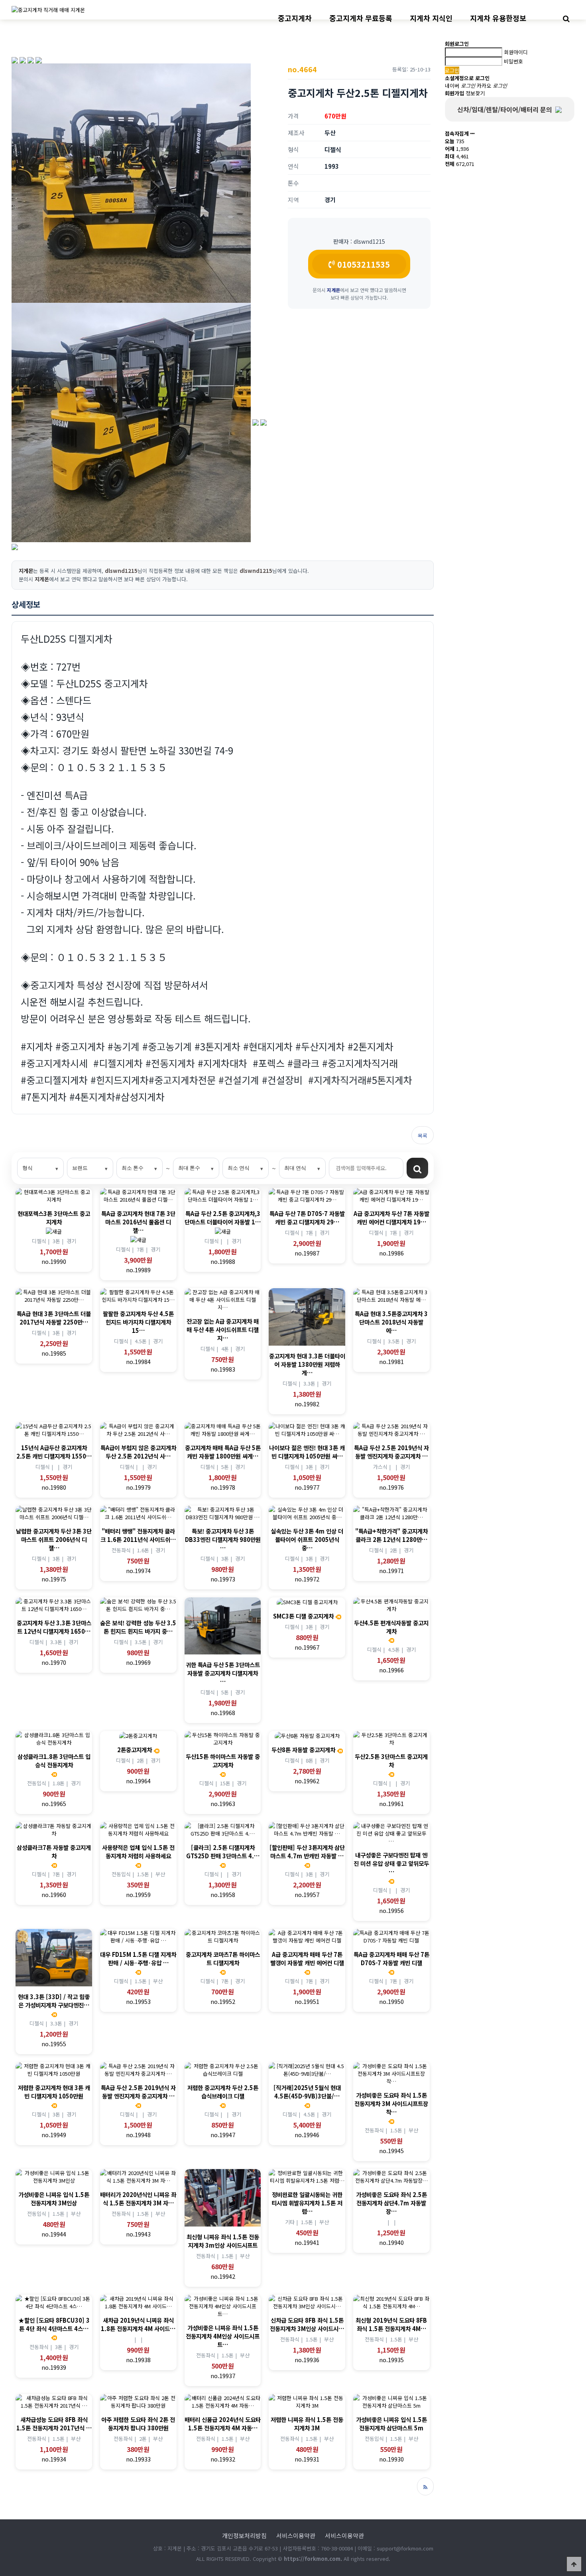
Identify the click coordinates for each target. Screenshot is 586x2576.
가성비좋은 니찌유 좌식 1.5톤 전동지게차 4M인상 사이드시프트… (223, 2336)
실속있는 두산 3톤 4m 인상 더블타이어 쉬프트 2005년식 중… (307, 1539)
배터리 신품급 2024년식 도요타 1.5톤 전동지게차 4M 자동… (223, 2424)
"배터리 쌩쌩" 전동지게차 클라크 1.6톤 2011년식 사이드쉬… (138, 1535)
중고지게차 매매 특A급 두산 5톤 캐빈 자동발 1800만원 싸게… (223, 1452)
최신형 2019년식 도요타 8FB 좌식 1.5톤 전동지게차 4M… (391, 2324)
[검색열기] (566, 18)
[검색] (417, 1168)
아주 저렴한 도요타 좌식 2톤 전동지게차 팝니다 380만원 (138, 2424)
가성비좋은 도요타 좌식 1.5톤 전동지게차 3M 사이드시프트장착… (391, 2103)
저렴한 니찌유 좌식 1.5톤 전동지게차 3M (307, 2424)
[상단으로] (574, 2564)
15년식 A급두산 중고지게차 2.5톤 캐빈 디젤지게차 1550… (54, 1452)
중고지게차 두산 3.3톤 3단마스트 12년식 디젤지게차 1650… (54, 1627)
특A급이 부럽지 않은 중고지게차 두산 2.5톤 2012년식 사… (138, 1452)
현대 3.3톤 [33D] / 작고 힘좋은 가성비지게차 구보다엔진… (54, 2001)
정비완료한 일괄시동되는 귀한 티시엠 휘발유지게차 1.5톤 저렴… (307, 2203)
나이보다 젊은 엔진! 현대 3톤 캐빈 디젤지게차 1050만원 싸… (307, 1452)
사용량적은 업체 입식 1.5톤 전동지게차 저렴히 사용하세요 (138, 1852)
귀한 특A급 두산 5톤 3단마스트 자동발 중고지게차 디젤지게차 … (223, 1673)
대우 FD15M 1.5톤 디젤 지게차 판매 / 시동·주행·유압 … (138, 1958)
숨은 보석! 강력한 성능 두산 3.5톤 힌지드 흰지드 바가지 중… (138, 1627)
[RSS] (425, 2486)
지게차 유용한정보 (498, 18)
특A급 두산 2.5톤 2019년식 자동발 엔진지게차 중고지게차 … (391, 1452)
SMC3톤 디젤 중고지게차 (303, 1616)
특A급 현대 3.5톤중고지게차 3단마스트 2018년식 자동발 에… (391, 1322)
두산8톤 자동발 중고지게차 (303, 1750)
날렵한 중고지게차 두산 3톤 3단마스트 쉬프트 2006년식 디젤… (54, 1539)
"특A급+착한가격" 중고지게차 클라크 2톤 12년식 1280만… (391, 1535)
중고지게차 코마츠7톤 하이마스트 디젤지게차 (223, 1958)
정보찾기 (475, 93)
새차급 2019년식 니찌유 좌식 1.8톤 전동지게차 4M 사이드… (138, 2324)
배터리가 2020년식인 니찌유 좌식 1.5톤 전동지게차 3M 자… (138, 2199)
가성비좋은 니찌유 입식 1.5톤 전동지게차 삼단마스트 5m (391, 2424)
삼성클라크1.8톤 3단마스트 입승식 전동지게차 (54, 1761)
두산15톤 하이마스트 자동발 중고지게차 (223, 1761)
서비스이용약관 (296, 2536)
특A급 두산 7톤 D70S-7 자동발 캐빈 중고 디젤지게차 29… (307, 1218)
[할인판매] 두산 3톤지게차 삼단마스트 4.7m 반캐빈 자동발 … (307, 1852)
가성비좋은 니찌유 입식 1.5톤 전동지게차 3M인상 (54, 2199)
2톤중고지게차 (135, 1750)
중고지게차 (295, 18)
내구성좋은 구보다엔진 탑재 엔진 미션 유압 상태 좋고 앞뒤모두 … (391, 1863)
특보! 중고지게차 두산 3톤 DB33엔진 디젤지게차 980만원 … (223, 1539)
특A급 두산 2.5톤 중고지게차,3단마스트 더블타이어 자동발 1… (223, 1218)
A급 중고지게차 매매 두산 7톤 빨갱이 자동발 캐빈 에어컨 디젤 (307, 1958)
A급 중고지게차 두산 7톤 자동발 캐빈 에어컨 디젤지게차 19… (391, 1218)
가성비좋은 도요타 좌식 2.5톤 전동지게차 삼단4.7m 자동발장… (391, 2203)
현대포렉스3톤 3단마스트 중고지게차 (54, 1218)
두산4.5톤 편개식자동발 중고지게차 (391, 1627)
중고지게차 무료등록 (361, 18)
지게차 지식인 (431, 18)
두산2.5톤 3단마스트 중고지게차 (391, 1761)
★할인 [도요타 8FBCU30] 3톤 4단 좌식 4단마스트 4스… (54, 2324)
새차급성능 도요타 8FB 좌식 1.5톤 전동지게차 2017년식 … (54, 2424)
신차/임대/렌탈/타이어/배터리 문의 (506, 109)
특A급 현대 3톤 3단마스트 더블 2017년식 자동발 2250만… (54, 1318)
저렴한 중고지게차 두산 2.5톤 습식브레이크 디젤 (223, 2092)
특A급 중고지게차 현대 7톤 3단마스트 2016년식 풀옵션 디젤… (138, 1222)
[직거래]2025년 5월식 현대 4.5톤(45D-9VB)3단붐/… (307, 2092)
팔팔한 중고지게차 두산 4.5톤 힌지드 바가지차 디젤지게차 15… (138, 1322)
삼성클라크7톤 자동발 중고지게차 (54, 1852)
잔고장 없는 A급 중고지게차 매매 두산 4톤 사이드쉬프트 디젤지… (223, 1329)
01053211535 (362, 264)
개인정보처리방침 (244, 2536)
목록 (423, 1136)
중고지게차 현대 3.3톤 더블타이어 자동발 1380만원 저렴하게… (307, 1364)
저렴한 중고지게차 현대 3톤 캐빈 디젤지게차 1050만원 (54, 2092)
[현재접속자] (472, 133)
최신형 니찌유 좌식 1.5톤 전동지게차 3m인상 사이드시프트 (223, 2241)
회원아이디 (516, 52)
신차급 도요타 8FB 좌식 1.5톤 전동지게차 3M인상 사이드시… (307, 2324)
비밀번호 (513, 61)
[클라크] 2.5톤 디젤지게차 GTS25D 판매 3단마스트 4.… (223, 1852)
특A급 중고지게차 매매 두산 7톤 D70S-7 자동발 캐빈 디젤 (391, 1958)
